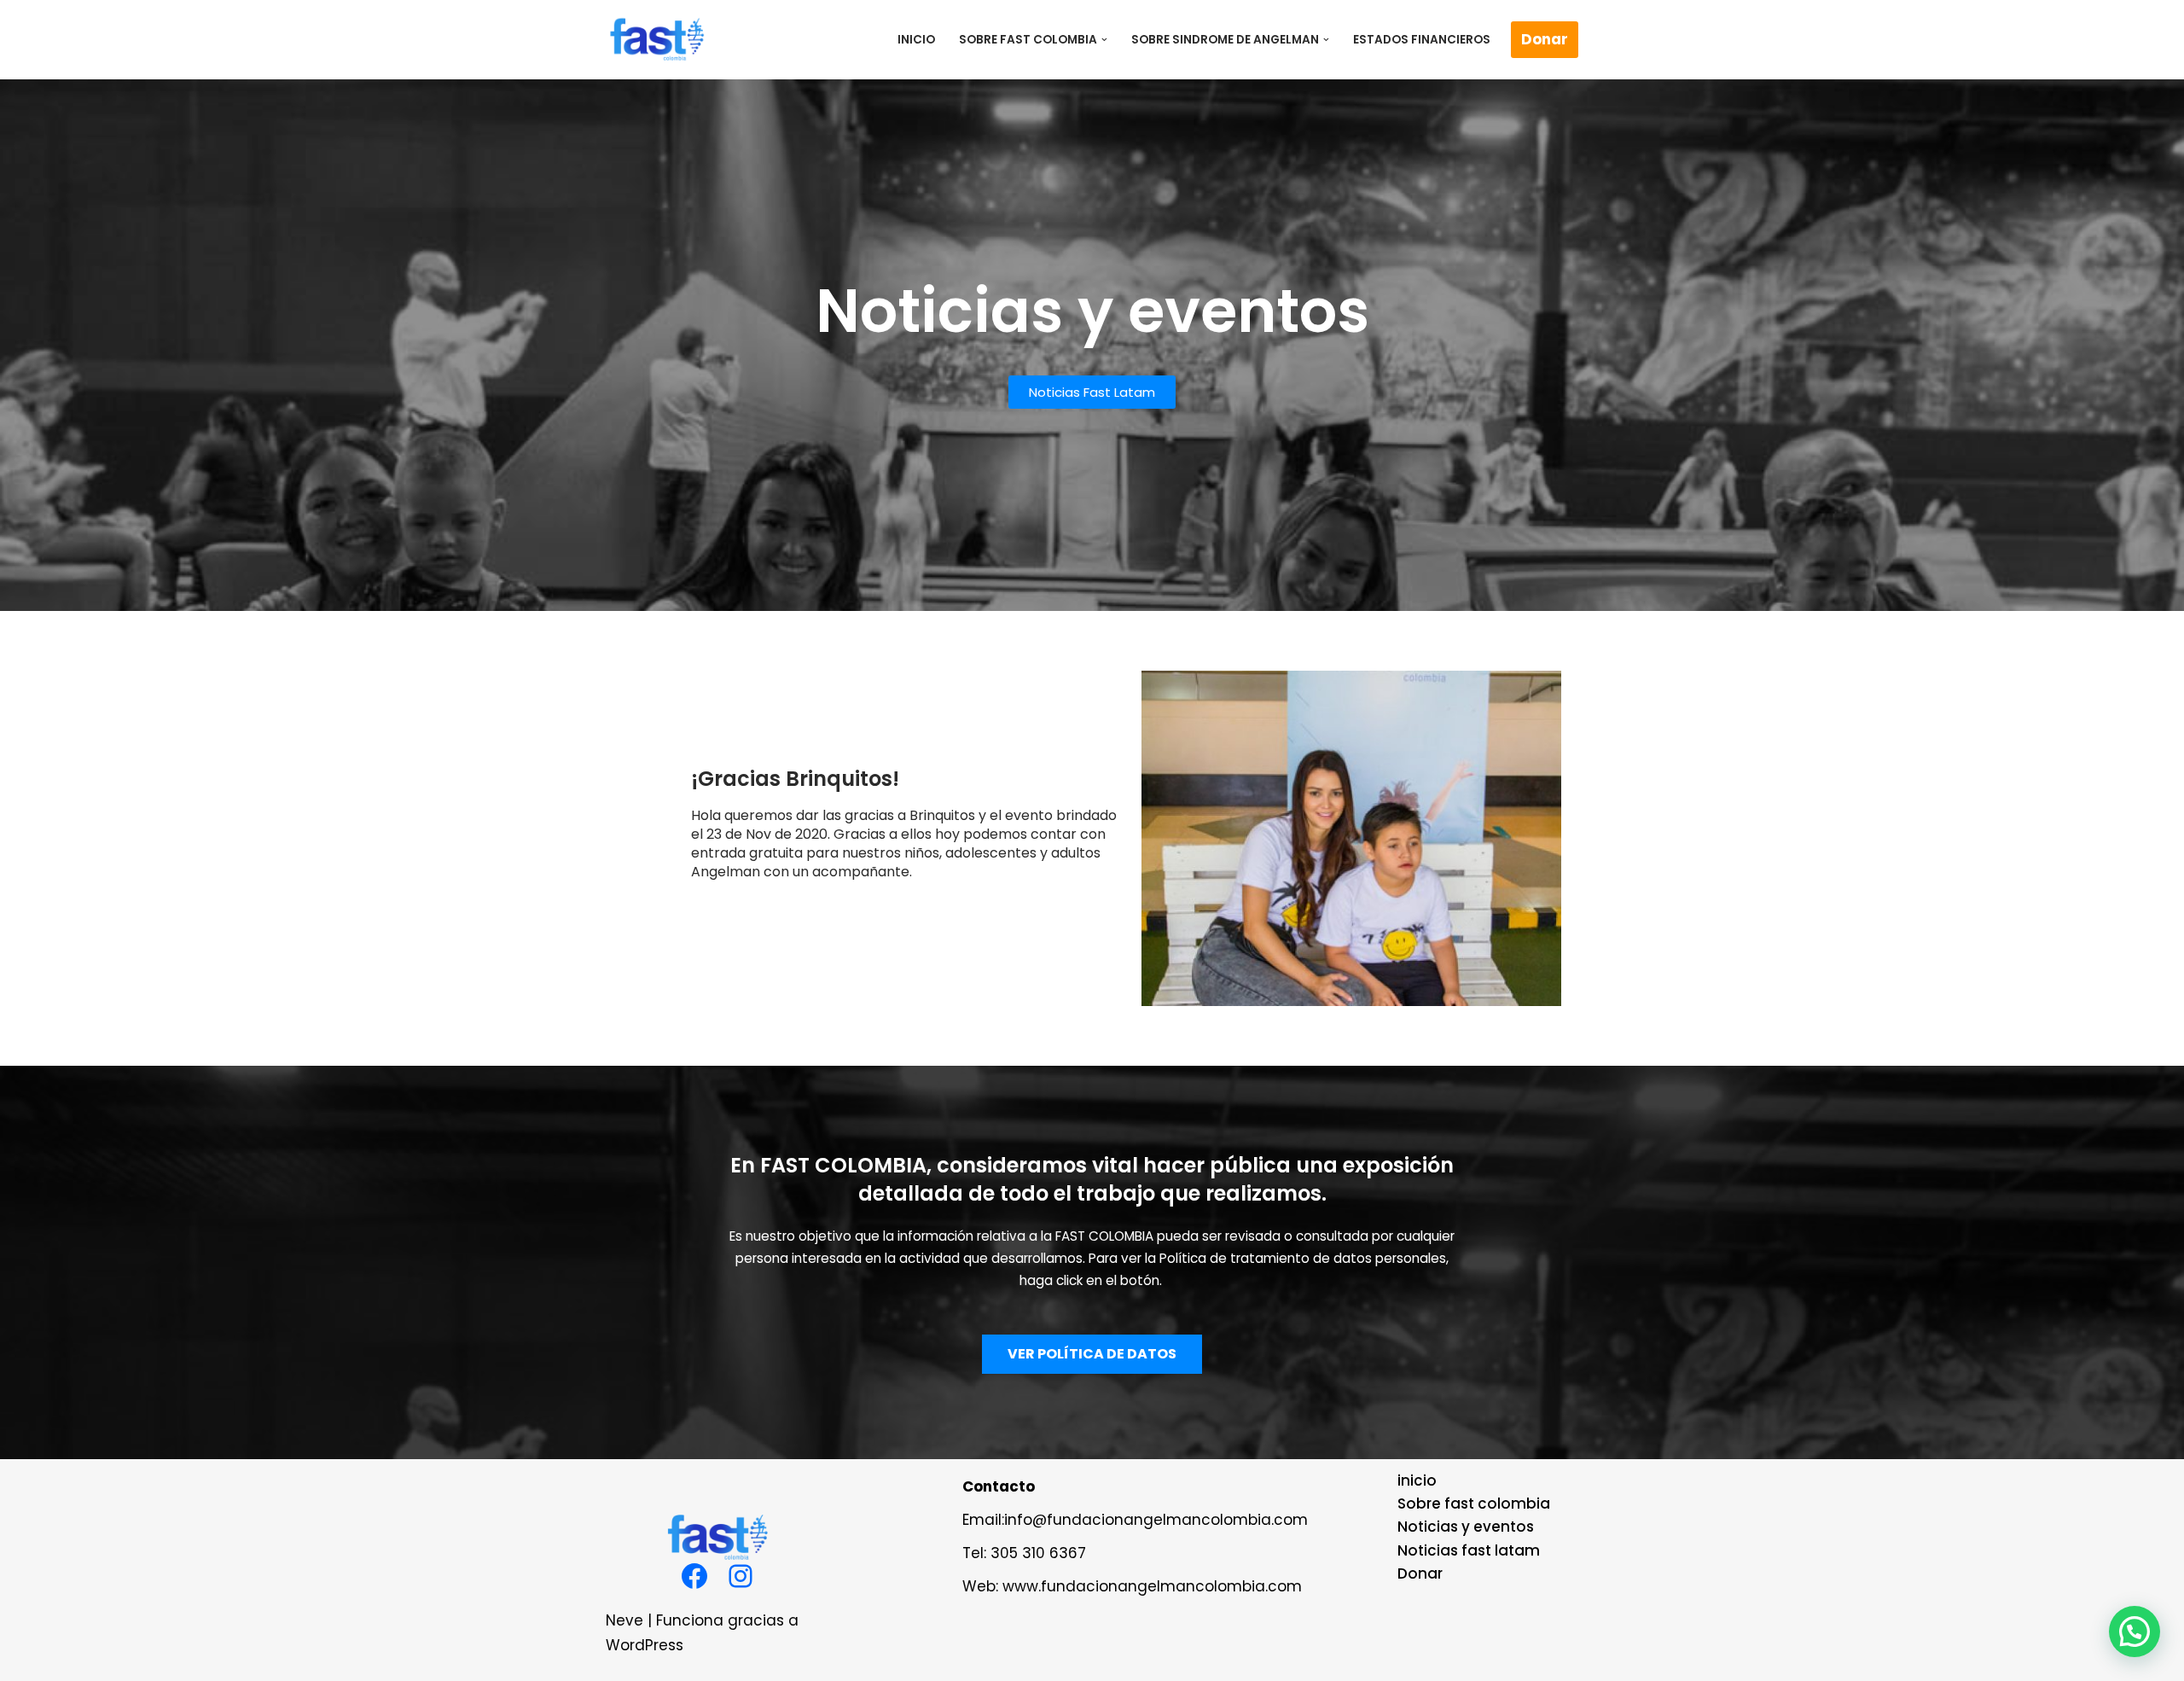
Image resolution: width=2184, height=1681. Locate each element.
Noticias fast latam (1469, 1550)
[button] (1104, 40)
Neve (624, 1620)
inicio (916, 40)
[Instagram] (741, 1576)
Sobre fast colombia (1474, 1504)
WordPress (645, 1645)
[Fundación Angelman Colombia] (657, 40)
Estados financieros (1422, 40)
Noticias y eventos (1466, 1527)
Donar (1545, 39)
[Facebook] (694, 1576)
